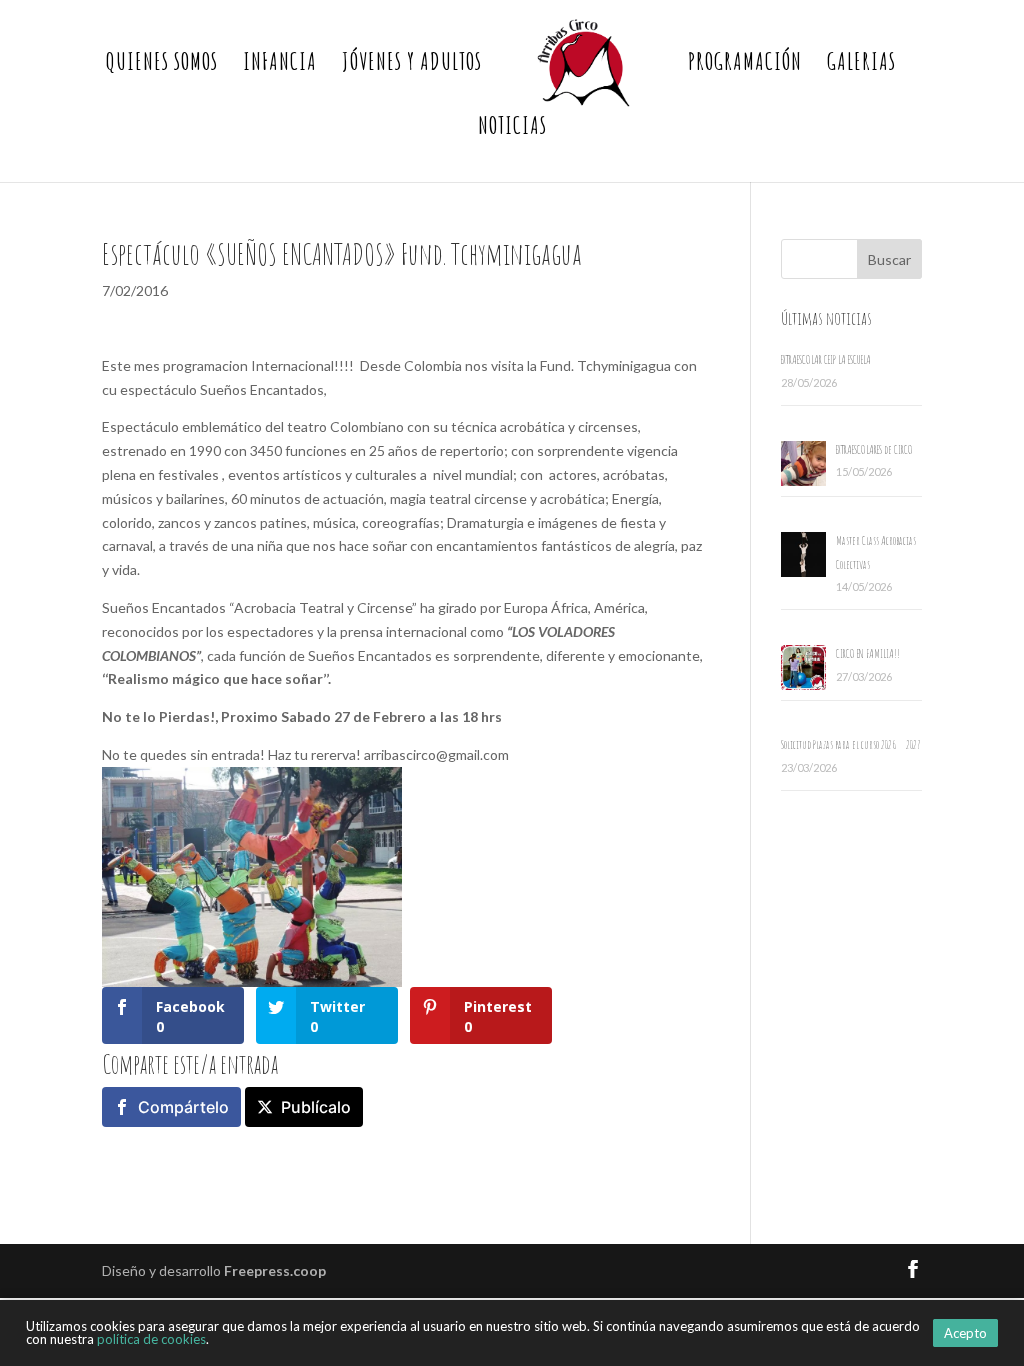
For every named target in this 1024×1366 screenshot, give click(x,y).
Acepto (965, 1333)
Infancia (280, 65)
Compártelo (183, 1107)
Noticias (512, 129)
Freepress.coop (275, 1270)
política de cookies (151, 1339)
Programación (745, 65)
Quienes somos (162, 65)
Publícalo (316, 1107)
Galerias (861, 65)
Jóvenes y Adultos (412, 65)
